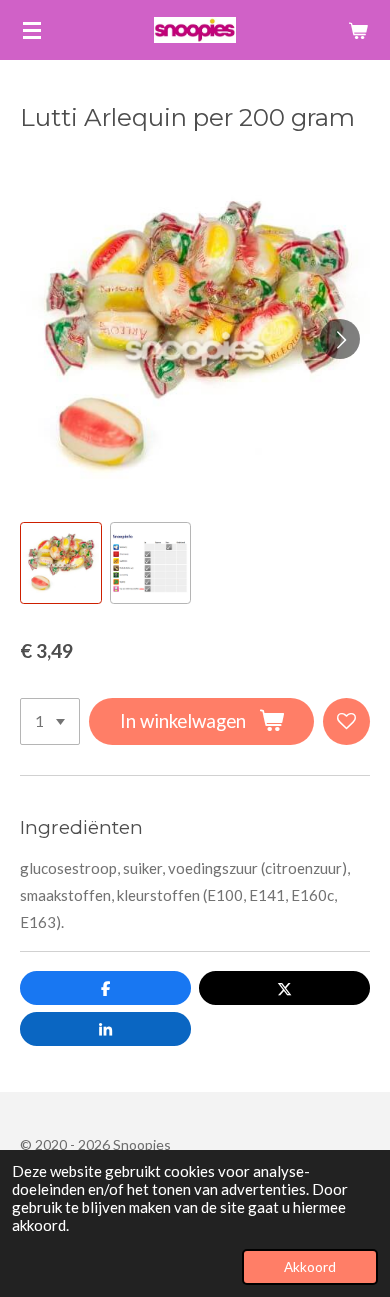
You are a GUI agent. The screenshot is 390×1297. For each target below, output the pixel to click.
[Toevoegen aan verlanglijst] (346, 721)
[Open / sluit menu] (32, 30)
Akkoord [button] (310, 1267)
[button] (61, 563)
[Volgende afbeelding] (340, 339)
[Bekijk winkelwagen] (358, 30)
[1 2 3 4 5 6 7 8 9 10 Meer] (50, 721)
